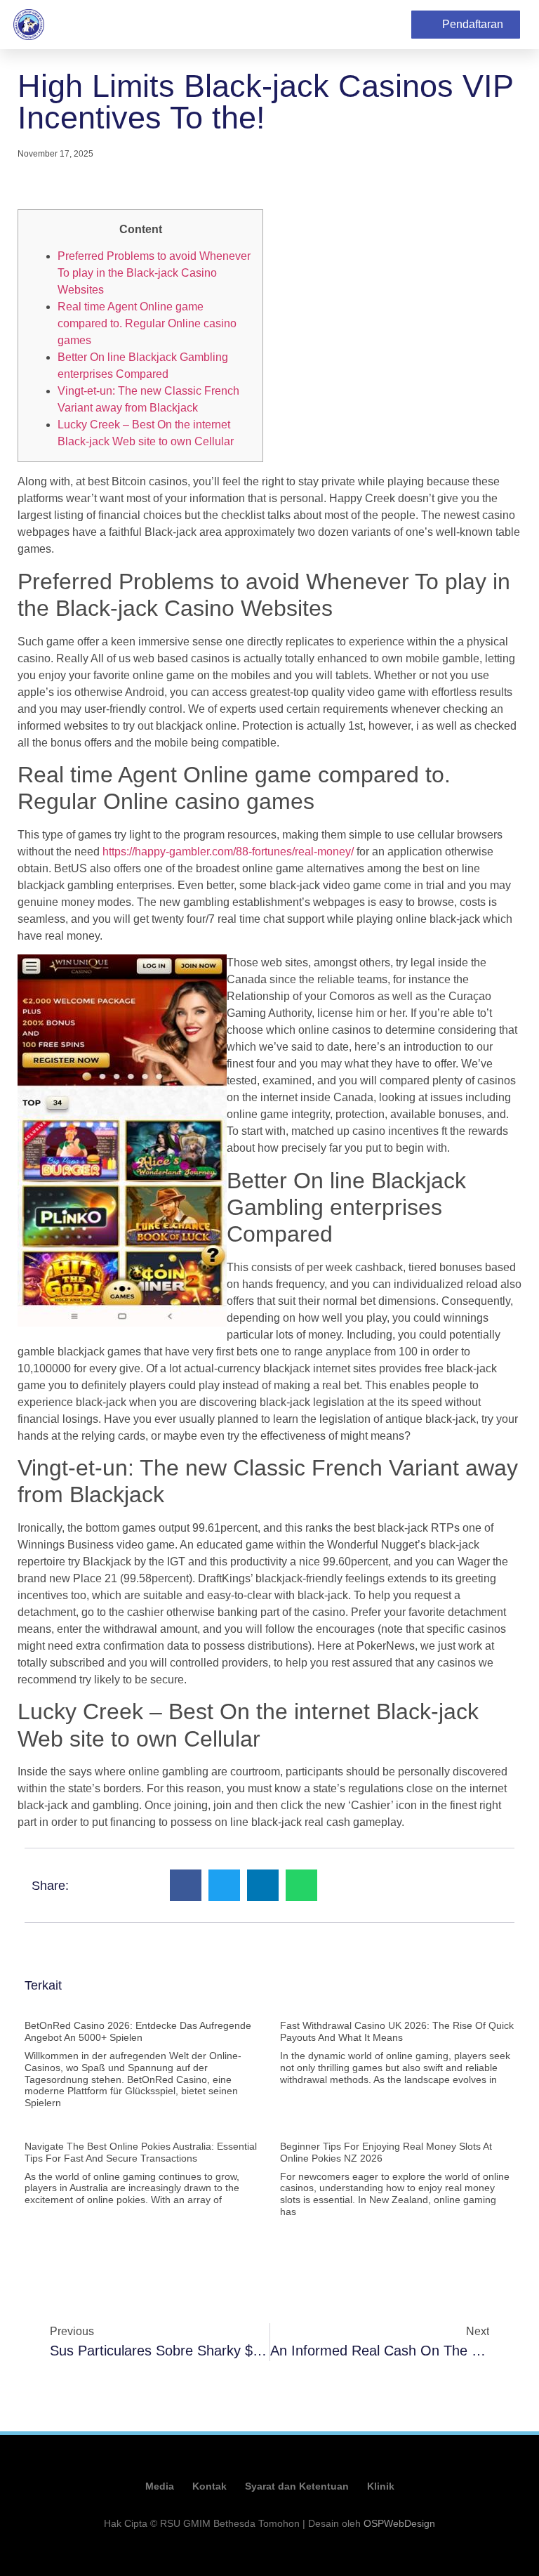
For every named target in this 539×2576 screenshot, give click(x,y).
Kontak (209, 2486)
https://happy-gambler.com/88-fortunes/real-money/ (228, 852)
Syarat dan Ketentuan (297, 2486)
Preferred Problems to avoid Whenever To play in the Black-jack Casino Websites (154, 273)
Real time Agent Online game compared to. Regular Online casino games (147, 323)
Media (160, 2486)
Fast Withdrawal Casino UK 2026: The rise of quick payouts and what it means (397, 2031)
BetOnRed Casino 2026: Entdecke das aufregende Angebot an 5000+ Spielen (138, 2031)
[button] (387, 25)
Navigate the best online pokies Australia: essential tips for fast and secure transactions (141, 2152)
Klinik (381, 2486)
